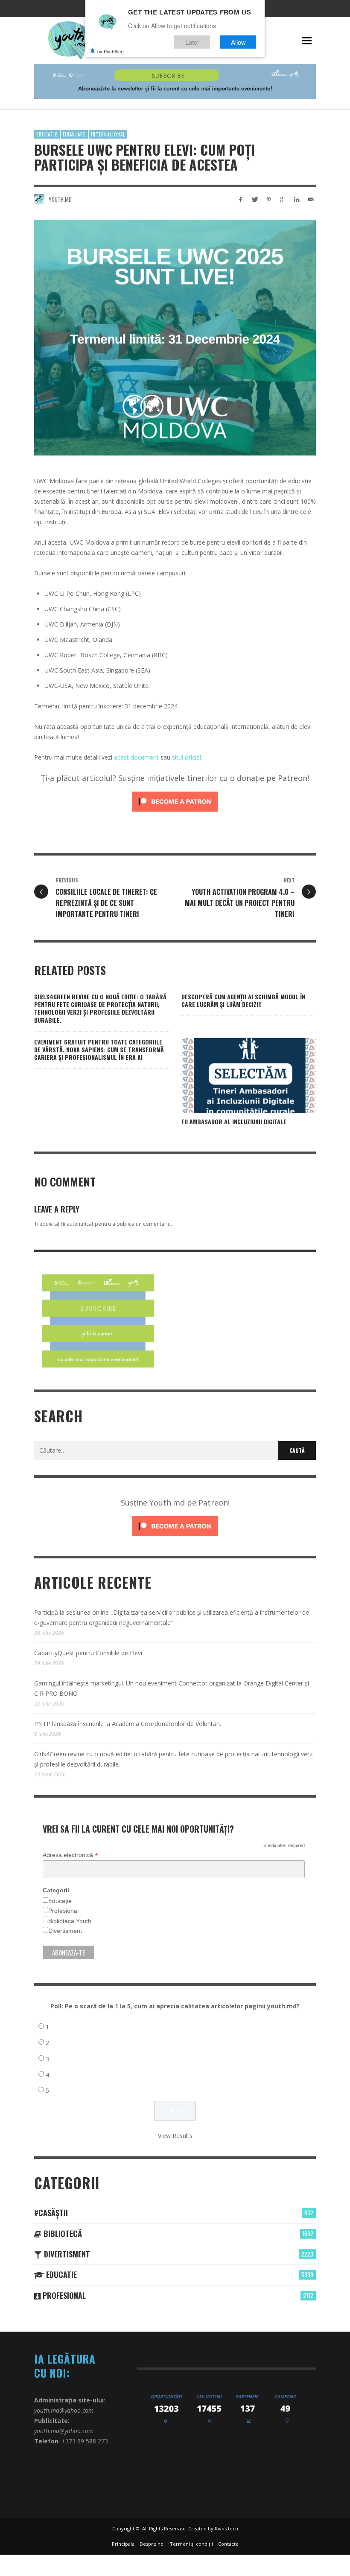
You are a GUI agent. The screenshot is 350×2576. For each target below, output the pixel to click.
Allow (238, 42)
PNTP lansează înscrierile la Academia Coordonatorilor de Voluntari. (128, 1724)
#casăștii (51, 2213)
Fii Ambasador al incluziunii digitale (234, 1121)
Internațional (108, 134)
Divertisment (65, 1931)
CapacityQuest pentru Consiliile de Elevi (88, 1653)
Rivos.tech (226, 2528)
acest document (136, 757)
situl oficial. (187, 757)
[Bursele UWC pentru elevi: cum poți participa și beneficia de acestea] (175, 338)
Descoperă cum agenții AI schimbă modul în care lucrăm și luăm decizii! (243, 1000)
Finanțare (74, 134)
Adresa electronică (70, 1855)
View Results (175, 2136)
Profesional (63, 1911)
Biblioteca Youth (70, 1921)
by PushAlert (111, 51)
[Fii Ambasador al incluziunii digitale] (235, 1075)
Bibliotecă (62, 2234)
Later (192, 42)
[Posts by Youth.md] (39, 199)
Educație (60, 1901)
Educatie (47, 134)
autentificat (80, 1224)
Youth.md (60, 199)
